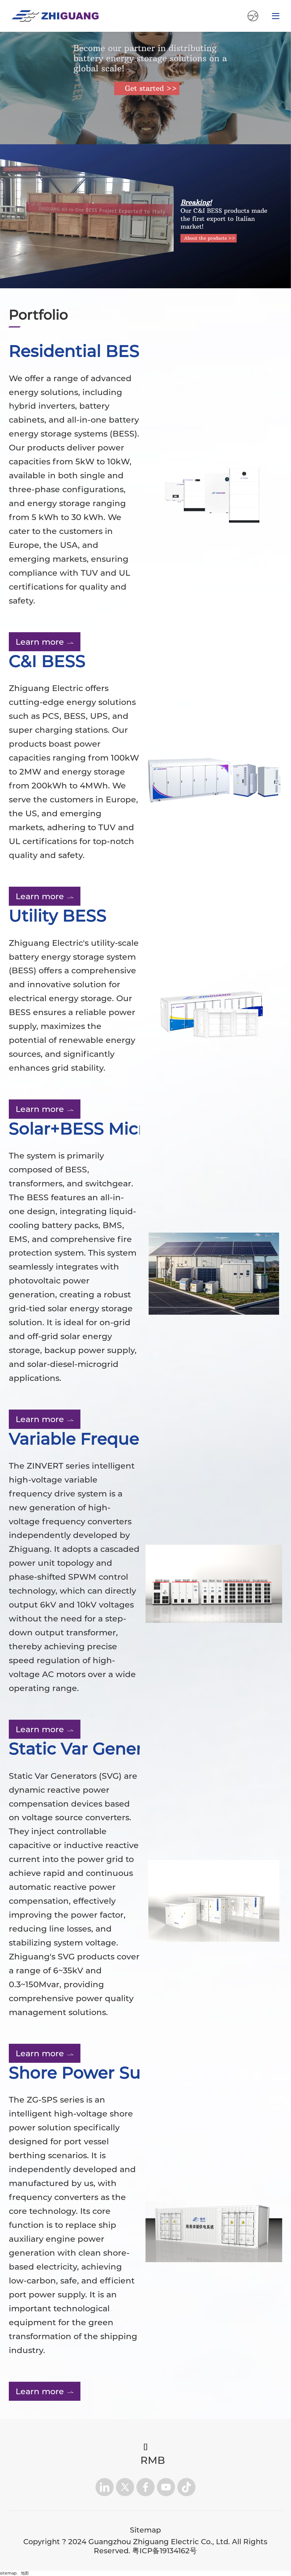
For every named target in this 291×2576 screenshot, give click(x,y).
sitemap (8, 2573)
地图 (25, 2573)
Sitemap (145, 2530)
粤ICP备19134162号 (165, 2551)
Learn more (40, 642)
